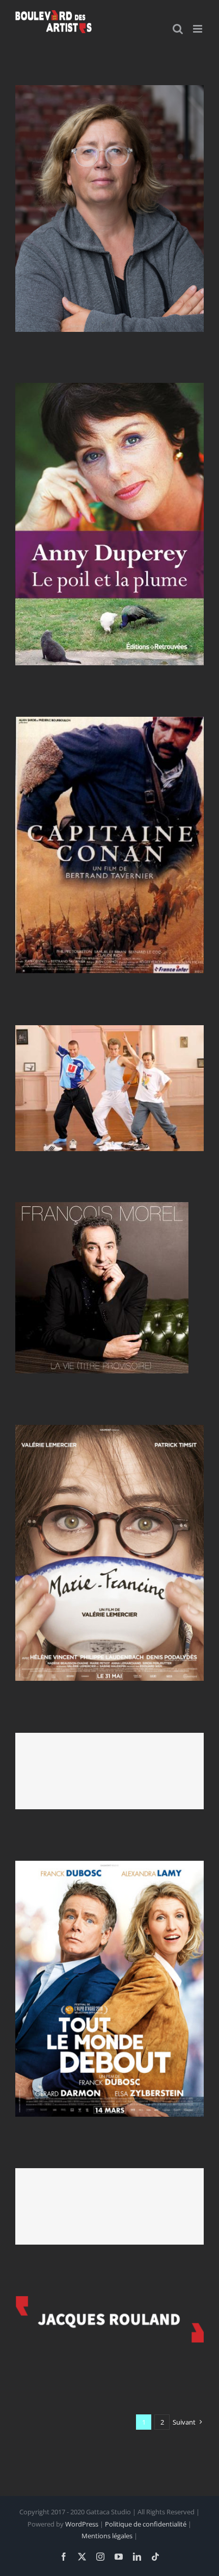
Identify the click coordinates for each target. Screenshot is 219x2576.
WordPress (82, 2524)
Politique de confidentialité (146, 2524)
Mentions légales (107, 2536)
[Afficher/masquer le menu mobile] (198, 29)
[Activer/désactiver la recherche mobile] (178, 29)
